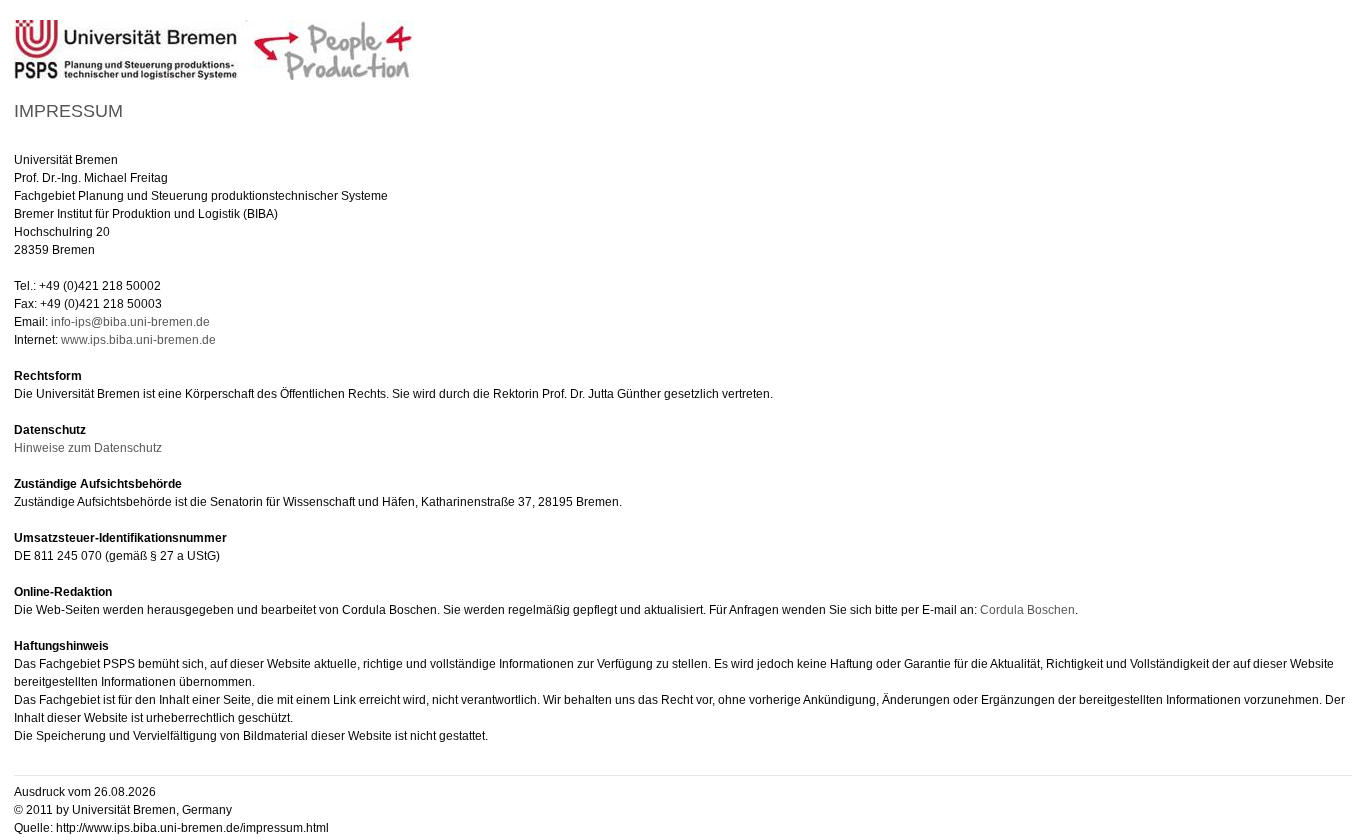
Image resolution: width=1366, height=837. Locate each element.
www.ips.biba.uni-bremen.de (138, 340)
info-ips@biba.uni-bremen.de (130, 322)
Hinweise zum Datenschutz (88, 448)
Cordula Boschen (1027, 610)
